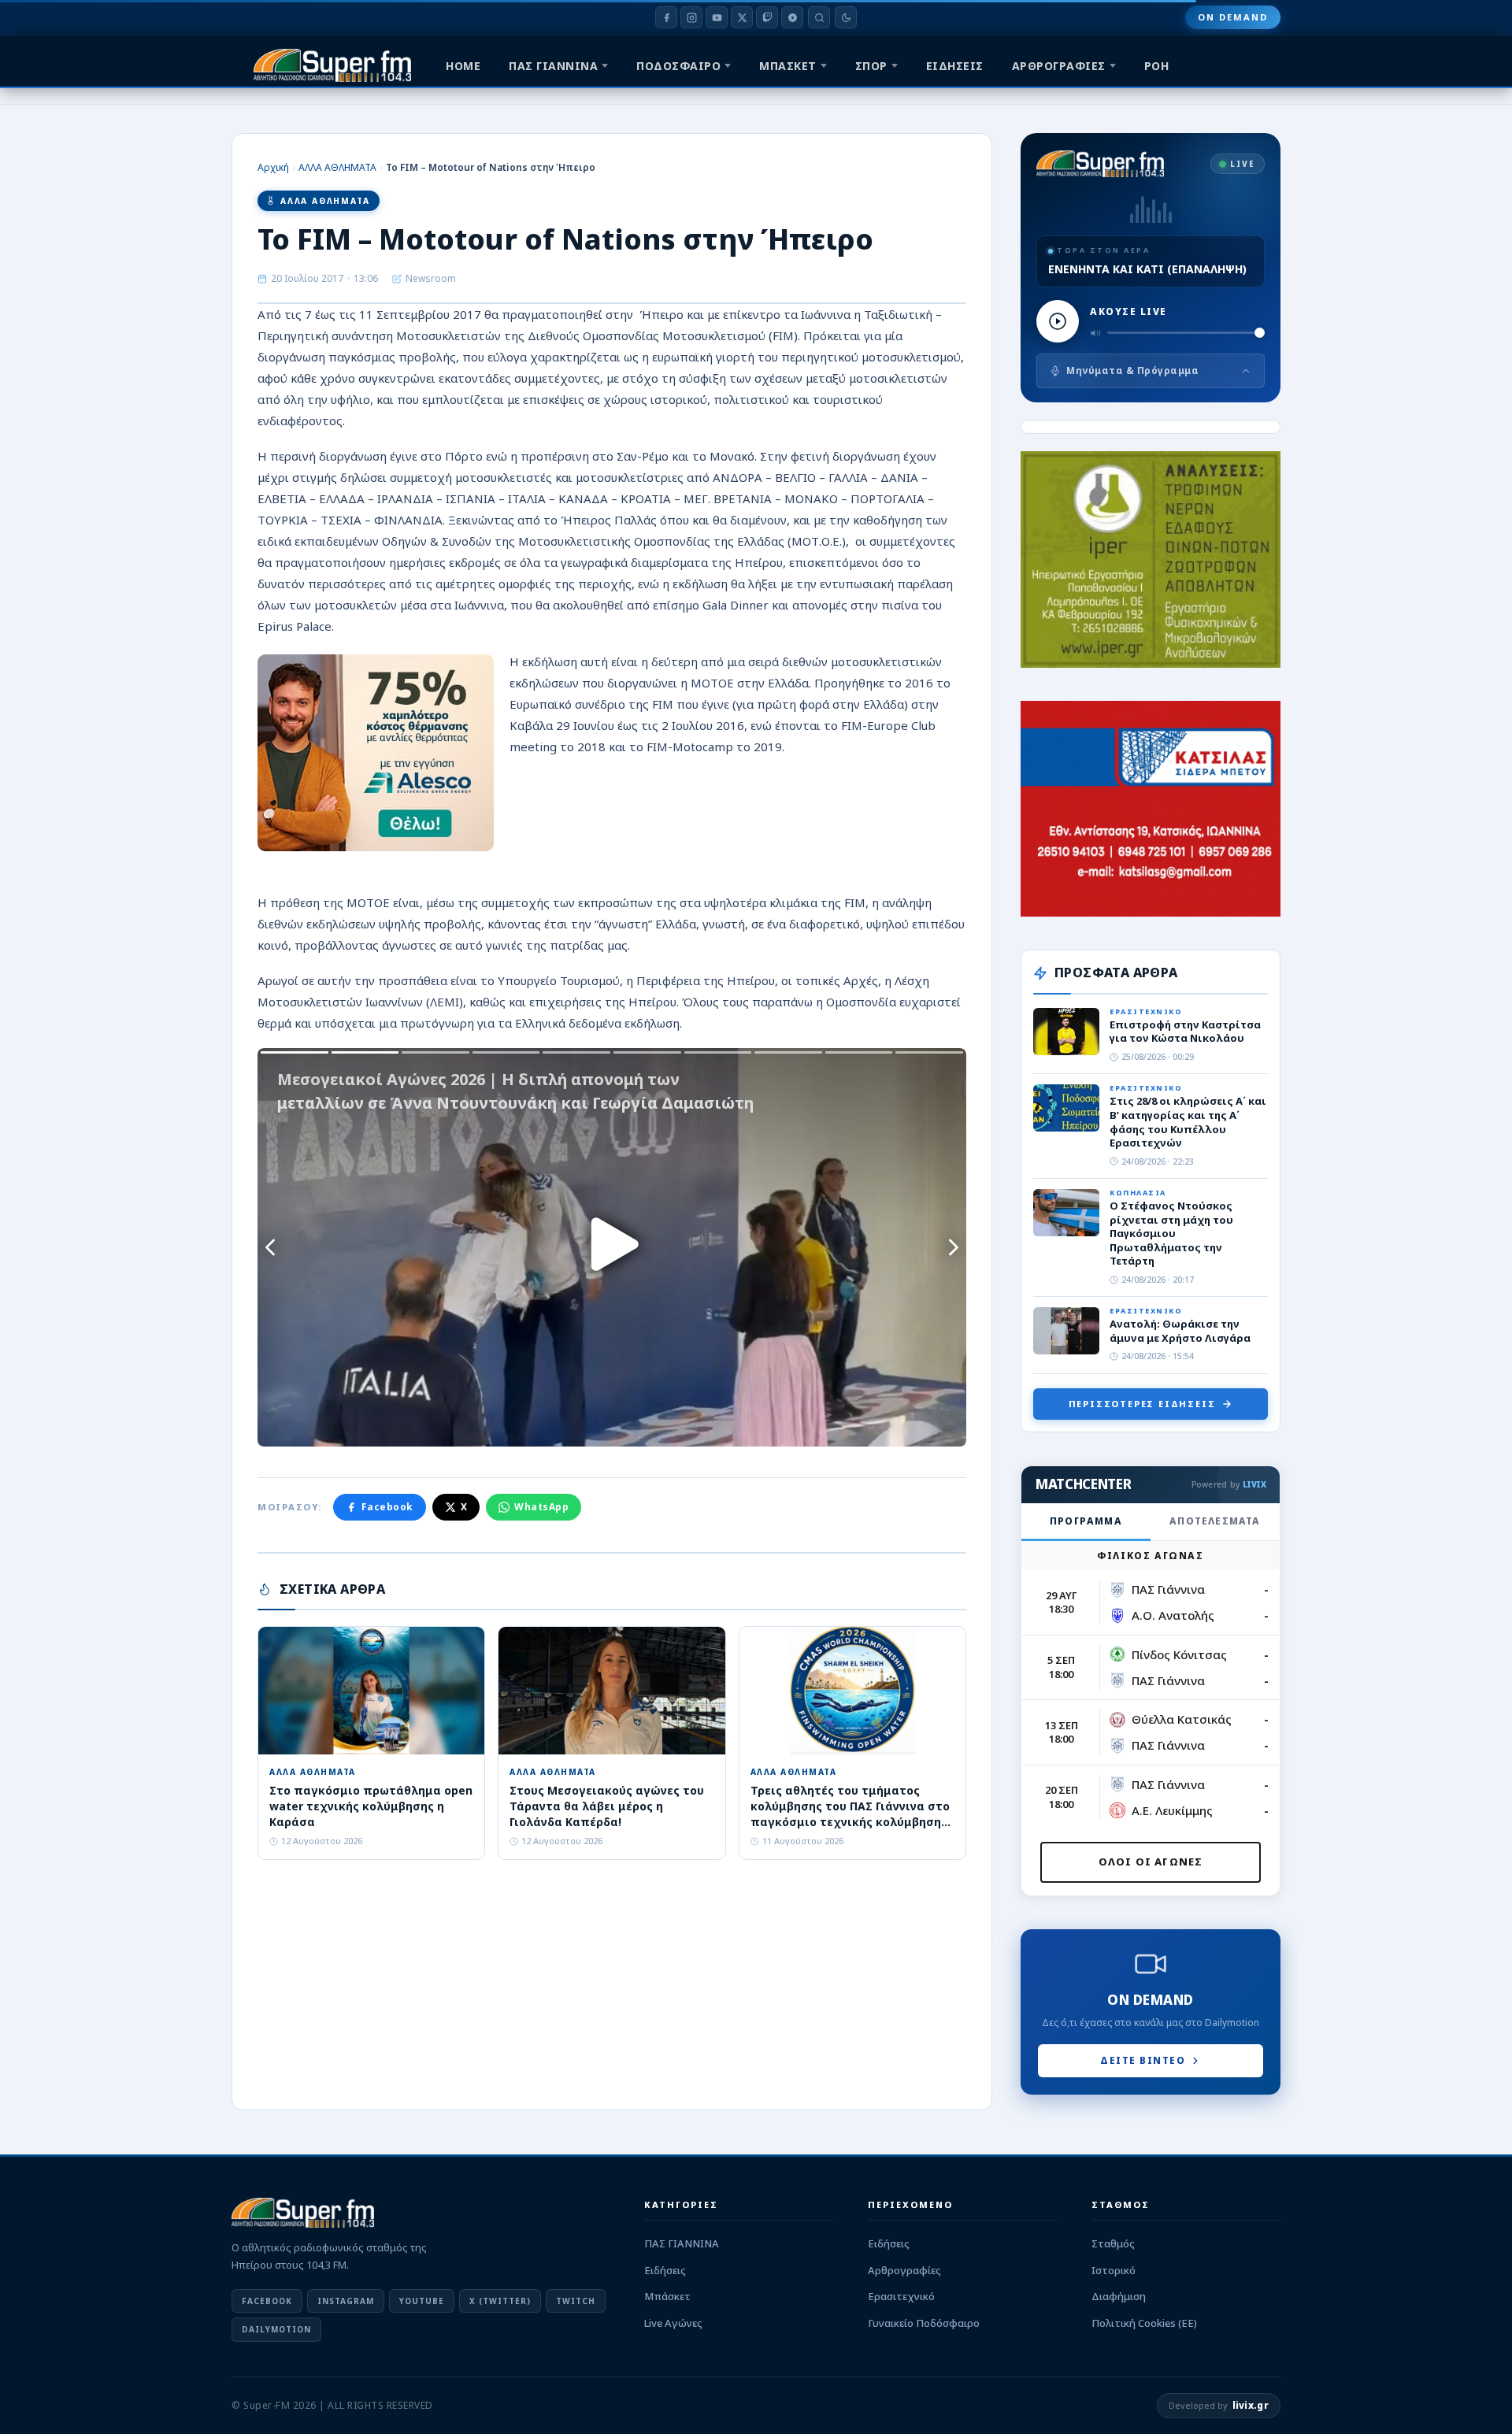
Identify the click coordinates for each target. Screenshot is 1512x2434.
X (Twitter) (500, 2301)
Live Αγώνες (673, 2323)
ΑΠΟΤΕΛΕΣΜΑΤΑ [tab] (1215, 1521)
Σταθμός (1113, 2243)
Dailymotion (276, 2329)
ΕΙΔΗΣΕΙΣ (955, 66)
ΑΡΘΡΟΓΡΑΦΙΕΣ (1059, 66)
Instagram (346, 2301)
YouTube (422, 2301)
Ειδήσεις (665, 2270)
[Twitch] (767, 17)
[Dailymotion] (792, 17)
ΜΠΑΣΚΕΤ (788, 66)
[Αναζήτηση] (819, 17)
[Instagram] (691, 17)
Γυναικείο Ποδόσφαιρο (924, 2323)
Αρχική (273, 167)
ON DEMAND (1233, 17)
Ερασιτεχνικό (901, 2296)
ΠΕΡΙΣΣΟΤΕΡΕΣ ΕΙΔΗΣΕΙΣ (1142, 1404)
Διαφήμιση (1119, 2296)
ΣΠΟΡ (871, 66)
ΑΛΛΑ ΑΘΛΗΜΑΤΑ (337, 167)
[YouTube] (717, 17)
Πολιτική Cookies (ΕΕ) (1144, 2323)
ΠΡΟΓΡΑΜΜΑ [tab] (1086, 1521)
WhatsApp (541, 1507)
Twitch (576, 2301)
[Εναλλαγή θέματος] (846, 17)
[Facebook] (666, 17)
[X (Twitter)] (742, 17)
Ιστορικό (1114, 2270)
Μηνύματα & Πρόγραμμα (1132, 370)
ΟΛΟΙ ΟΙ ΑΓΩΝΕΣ (1151, 1862)
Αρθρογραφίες (904, 2270)
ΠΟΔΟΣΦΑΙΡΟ (678, 66)
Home (463, 66)
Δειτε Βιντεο (1143, 2060)
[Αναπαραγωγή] (1058, 321)
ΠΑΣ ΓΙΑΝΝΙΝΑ (553, 66)
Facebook (387, 1507)
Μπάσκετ (667, 2296)
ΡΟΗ (1157, 66)
